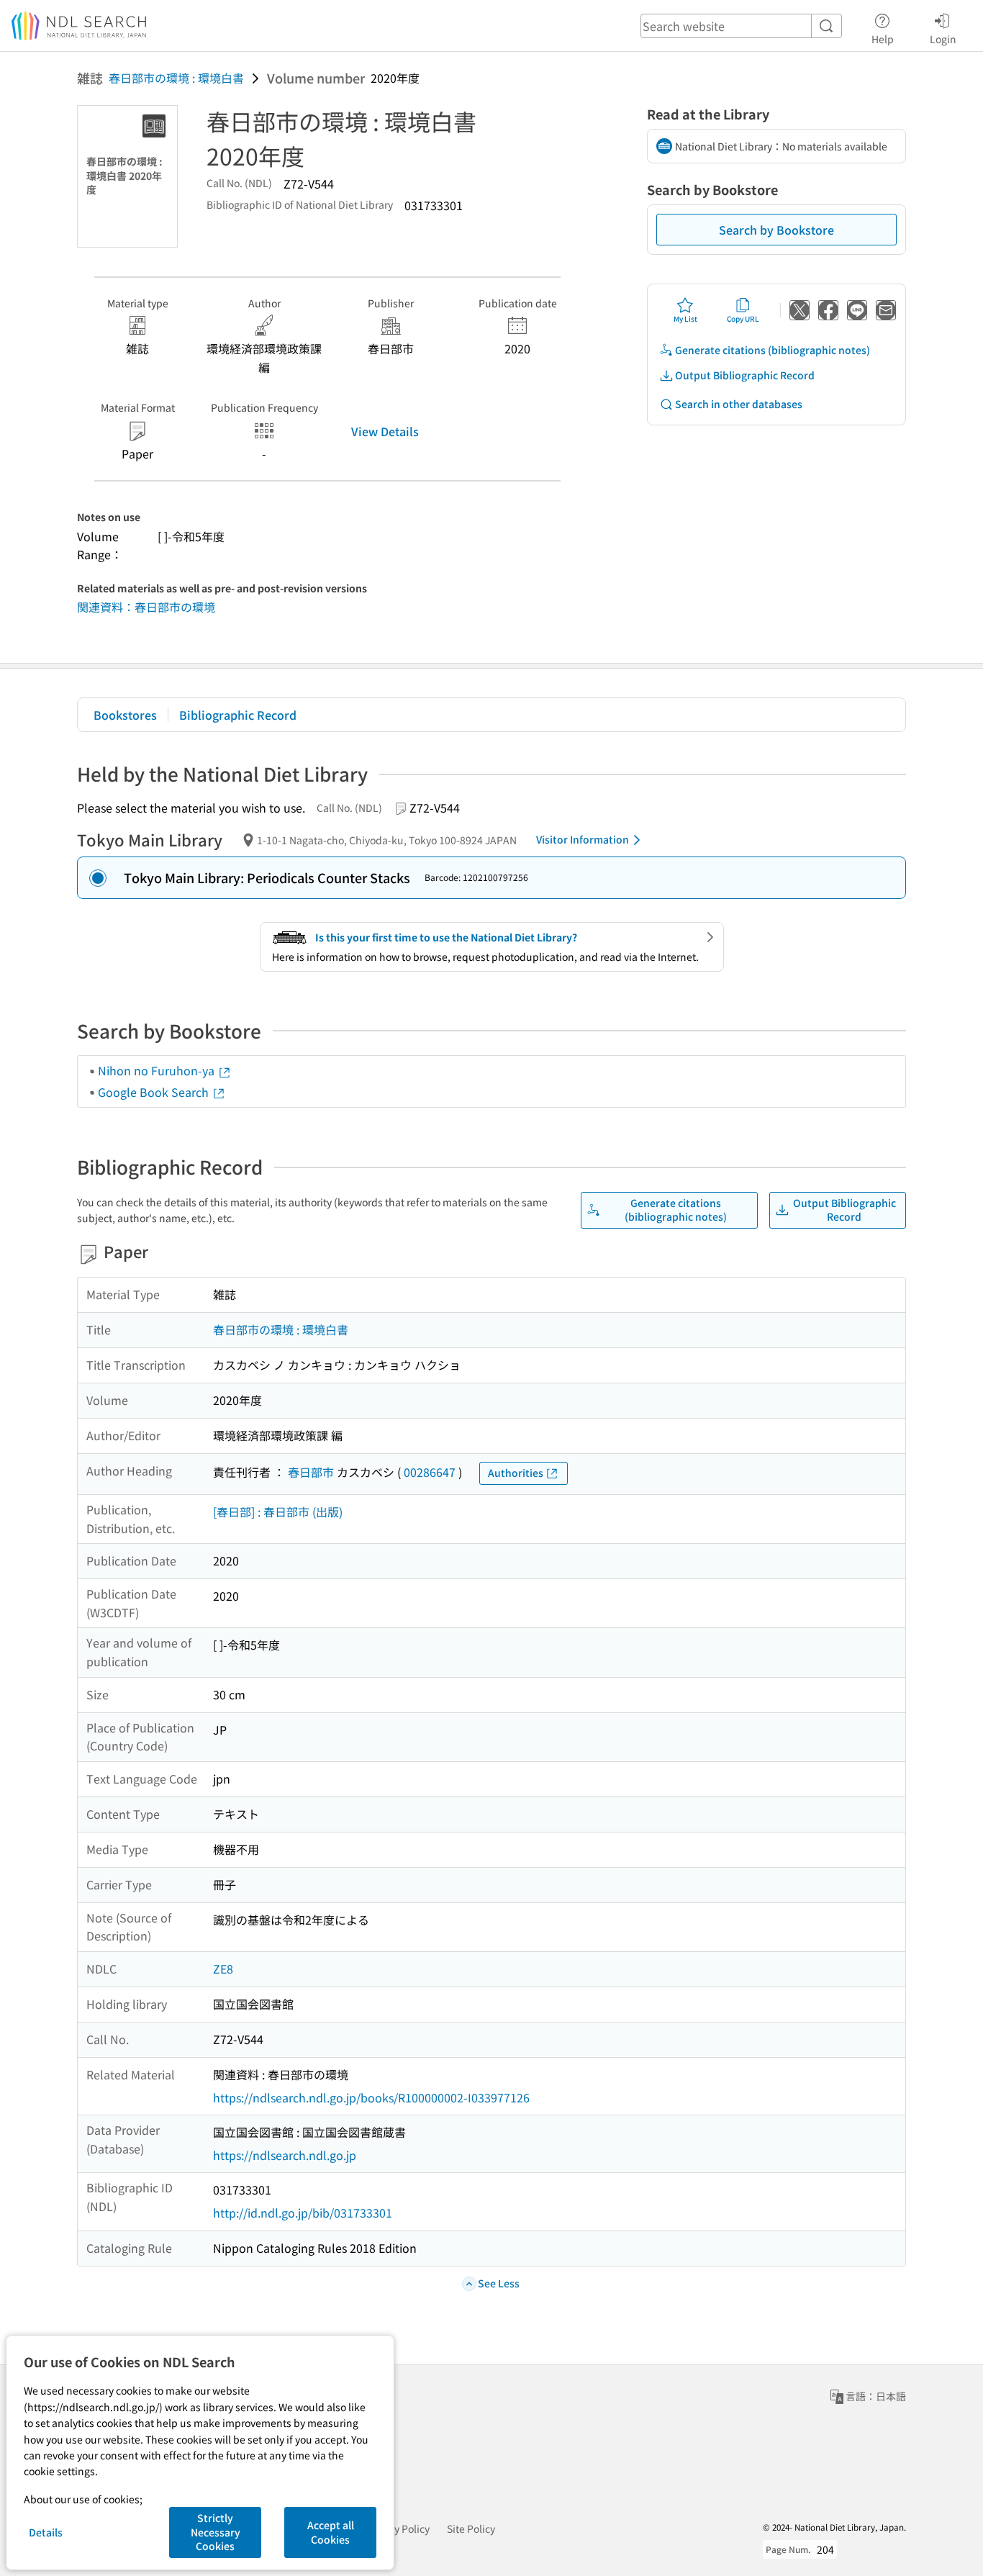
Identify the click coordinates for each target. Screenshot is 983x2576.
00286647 (430, 1472)
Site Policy (471, 2528)
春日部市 (311, 1472)
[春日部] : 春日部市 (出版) (278, 1511)
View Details (385, 431)
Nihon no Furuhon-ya (158, 1070)
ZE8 (223, 1969)
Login (943, 39)
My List (685, 318)
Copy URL (743, 318)
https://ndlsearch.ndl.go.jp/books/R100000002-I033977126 (371, 2097)
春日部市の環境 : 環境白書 (176, 78)
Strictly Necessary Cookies (216, 2532)
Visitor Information (583, 839)
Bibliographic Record (238, 715)
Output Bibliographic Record (745, 375)
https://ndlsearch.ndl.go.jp (285, 2155)
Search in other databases (739, 404)
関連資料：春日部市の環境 (146, 607)
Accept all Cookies (331, 2532)
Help (883, 39)
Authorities (516, 1473)
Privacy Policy (398, 2528)
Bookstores (125, 715)
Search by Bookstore (776, 230)
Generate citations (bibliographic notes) (773, 350)
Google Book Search (155, 1092)
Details (46, 2532)
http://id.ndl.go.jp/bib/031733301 (303, 2213)
